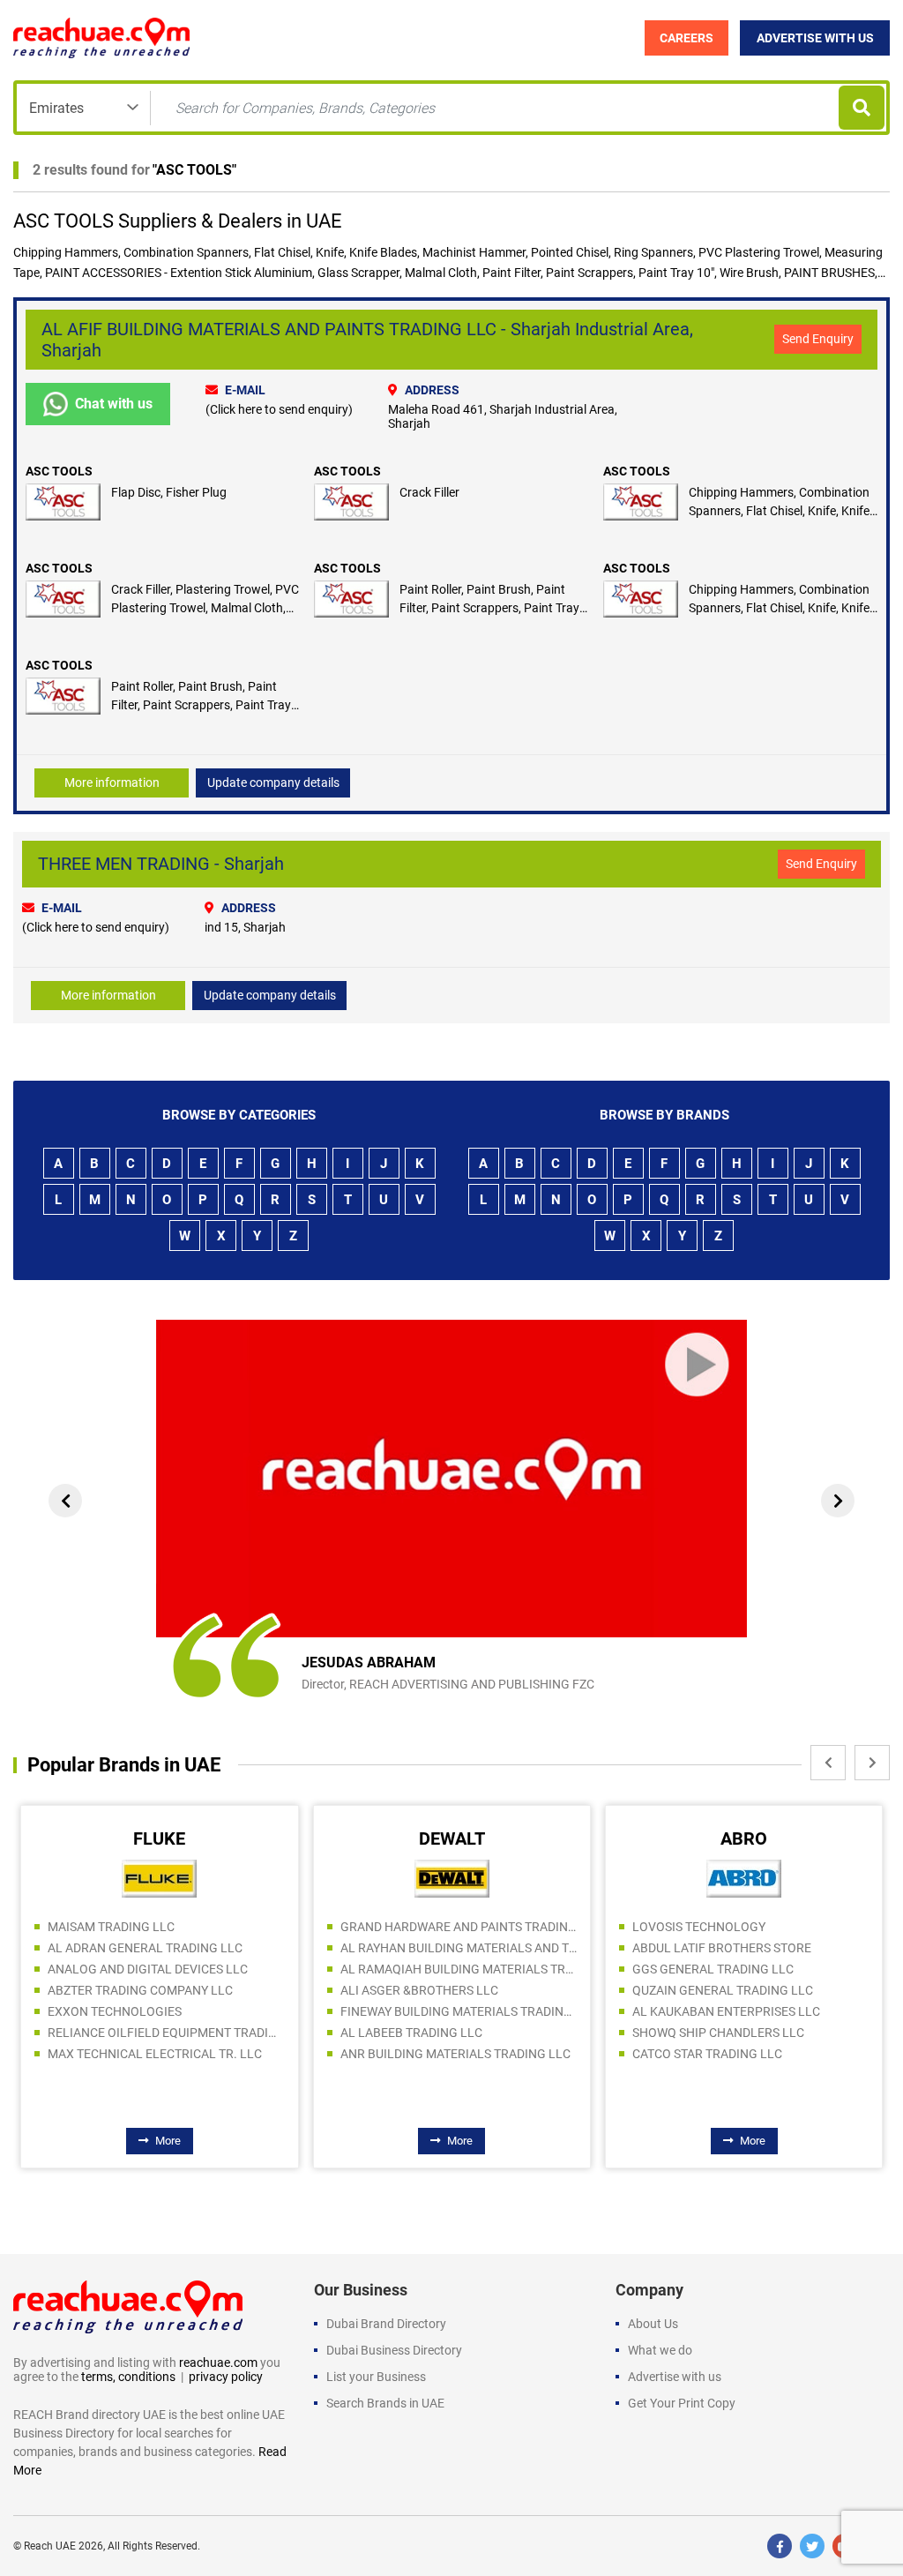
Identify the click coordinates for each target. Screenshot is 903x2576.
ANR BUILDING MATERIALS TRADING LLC (455, 2054)
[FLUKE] (159, 1877)
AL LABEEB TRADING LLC (411, 2033)
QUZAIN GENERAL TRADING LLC (723, 1990)
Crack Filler (429, 492)
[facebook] (780, 2546)
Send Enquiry (818, 339)
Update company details (273, 783)
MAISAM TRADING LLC (111, 1927)
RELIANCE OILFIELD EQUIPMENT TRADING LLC (166, 2033)
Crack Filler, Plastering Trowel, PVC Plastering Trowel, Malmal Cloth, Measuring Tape (205, 608)
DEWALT (452, 1838)
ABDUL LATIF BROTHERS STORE (722, 1948)
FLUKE (159, 1838)
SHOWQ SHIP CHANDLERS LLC (718, 2033)
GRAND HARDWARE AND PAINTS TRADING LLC (459, 1927)
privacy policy (226, 2377)
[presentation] (65, 1501)
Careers (687, 38)
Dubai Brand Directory (386, 2324)
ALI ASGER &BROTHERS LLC (419, 1990)
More (168, 2141)
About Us (653, 2324)
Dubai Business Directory (394, 2350)
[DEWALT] (452, 1877)
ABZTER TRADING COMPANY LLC (140, 1990)
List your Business (376, 2377)
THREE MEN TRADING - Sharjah (161, 864)
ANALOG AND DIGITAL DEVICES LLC (148, 1969)
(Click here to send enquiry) (279, 409)
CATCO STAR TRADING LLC (707, 2054)
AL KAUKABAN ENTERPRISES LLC (726, 2011)
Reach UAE (50, 2546)
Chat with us (114, 404)
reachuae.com (218, 2363)
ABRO (744, 1838)
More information (112, 783)
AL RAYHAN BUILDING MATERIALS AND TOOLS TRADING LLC (459, 1948)
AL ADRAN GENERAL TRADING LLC (145, 1948)
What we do (660, 2350)
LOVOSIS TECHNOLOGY (699, 1927)
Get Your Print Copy (682, 2403)
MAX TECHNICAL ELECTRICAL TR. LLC (155, 2054)
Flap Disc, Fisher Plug (169, 492)
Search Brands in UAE (385, 2403)
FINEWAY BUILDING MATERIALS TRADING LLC (459, 2011)
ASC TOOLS (194, 170)
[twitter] (812, 2546)
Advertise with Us (815, 38)
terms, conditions (128, 2377)
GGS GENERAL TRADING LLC (713, 1969)
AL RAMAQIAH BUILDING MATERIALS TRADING (459, 1969)
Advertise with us (675, 2377)
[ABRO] (744, 1877)
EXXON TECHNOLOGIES (115, 2011)
